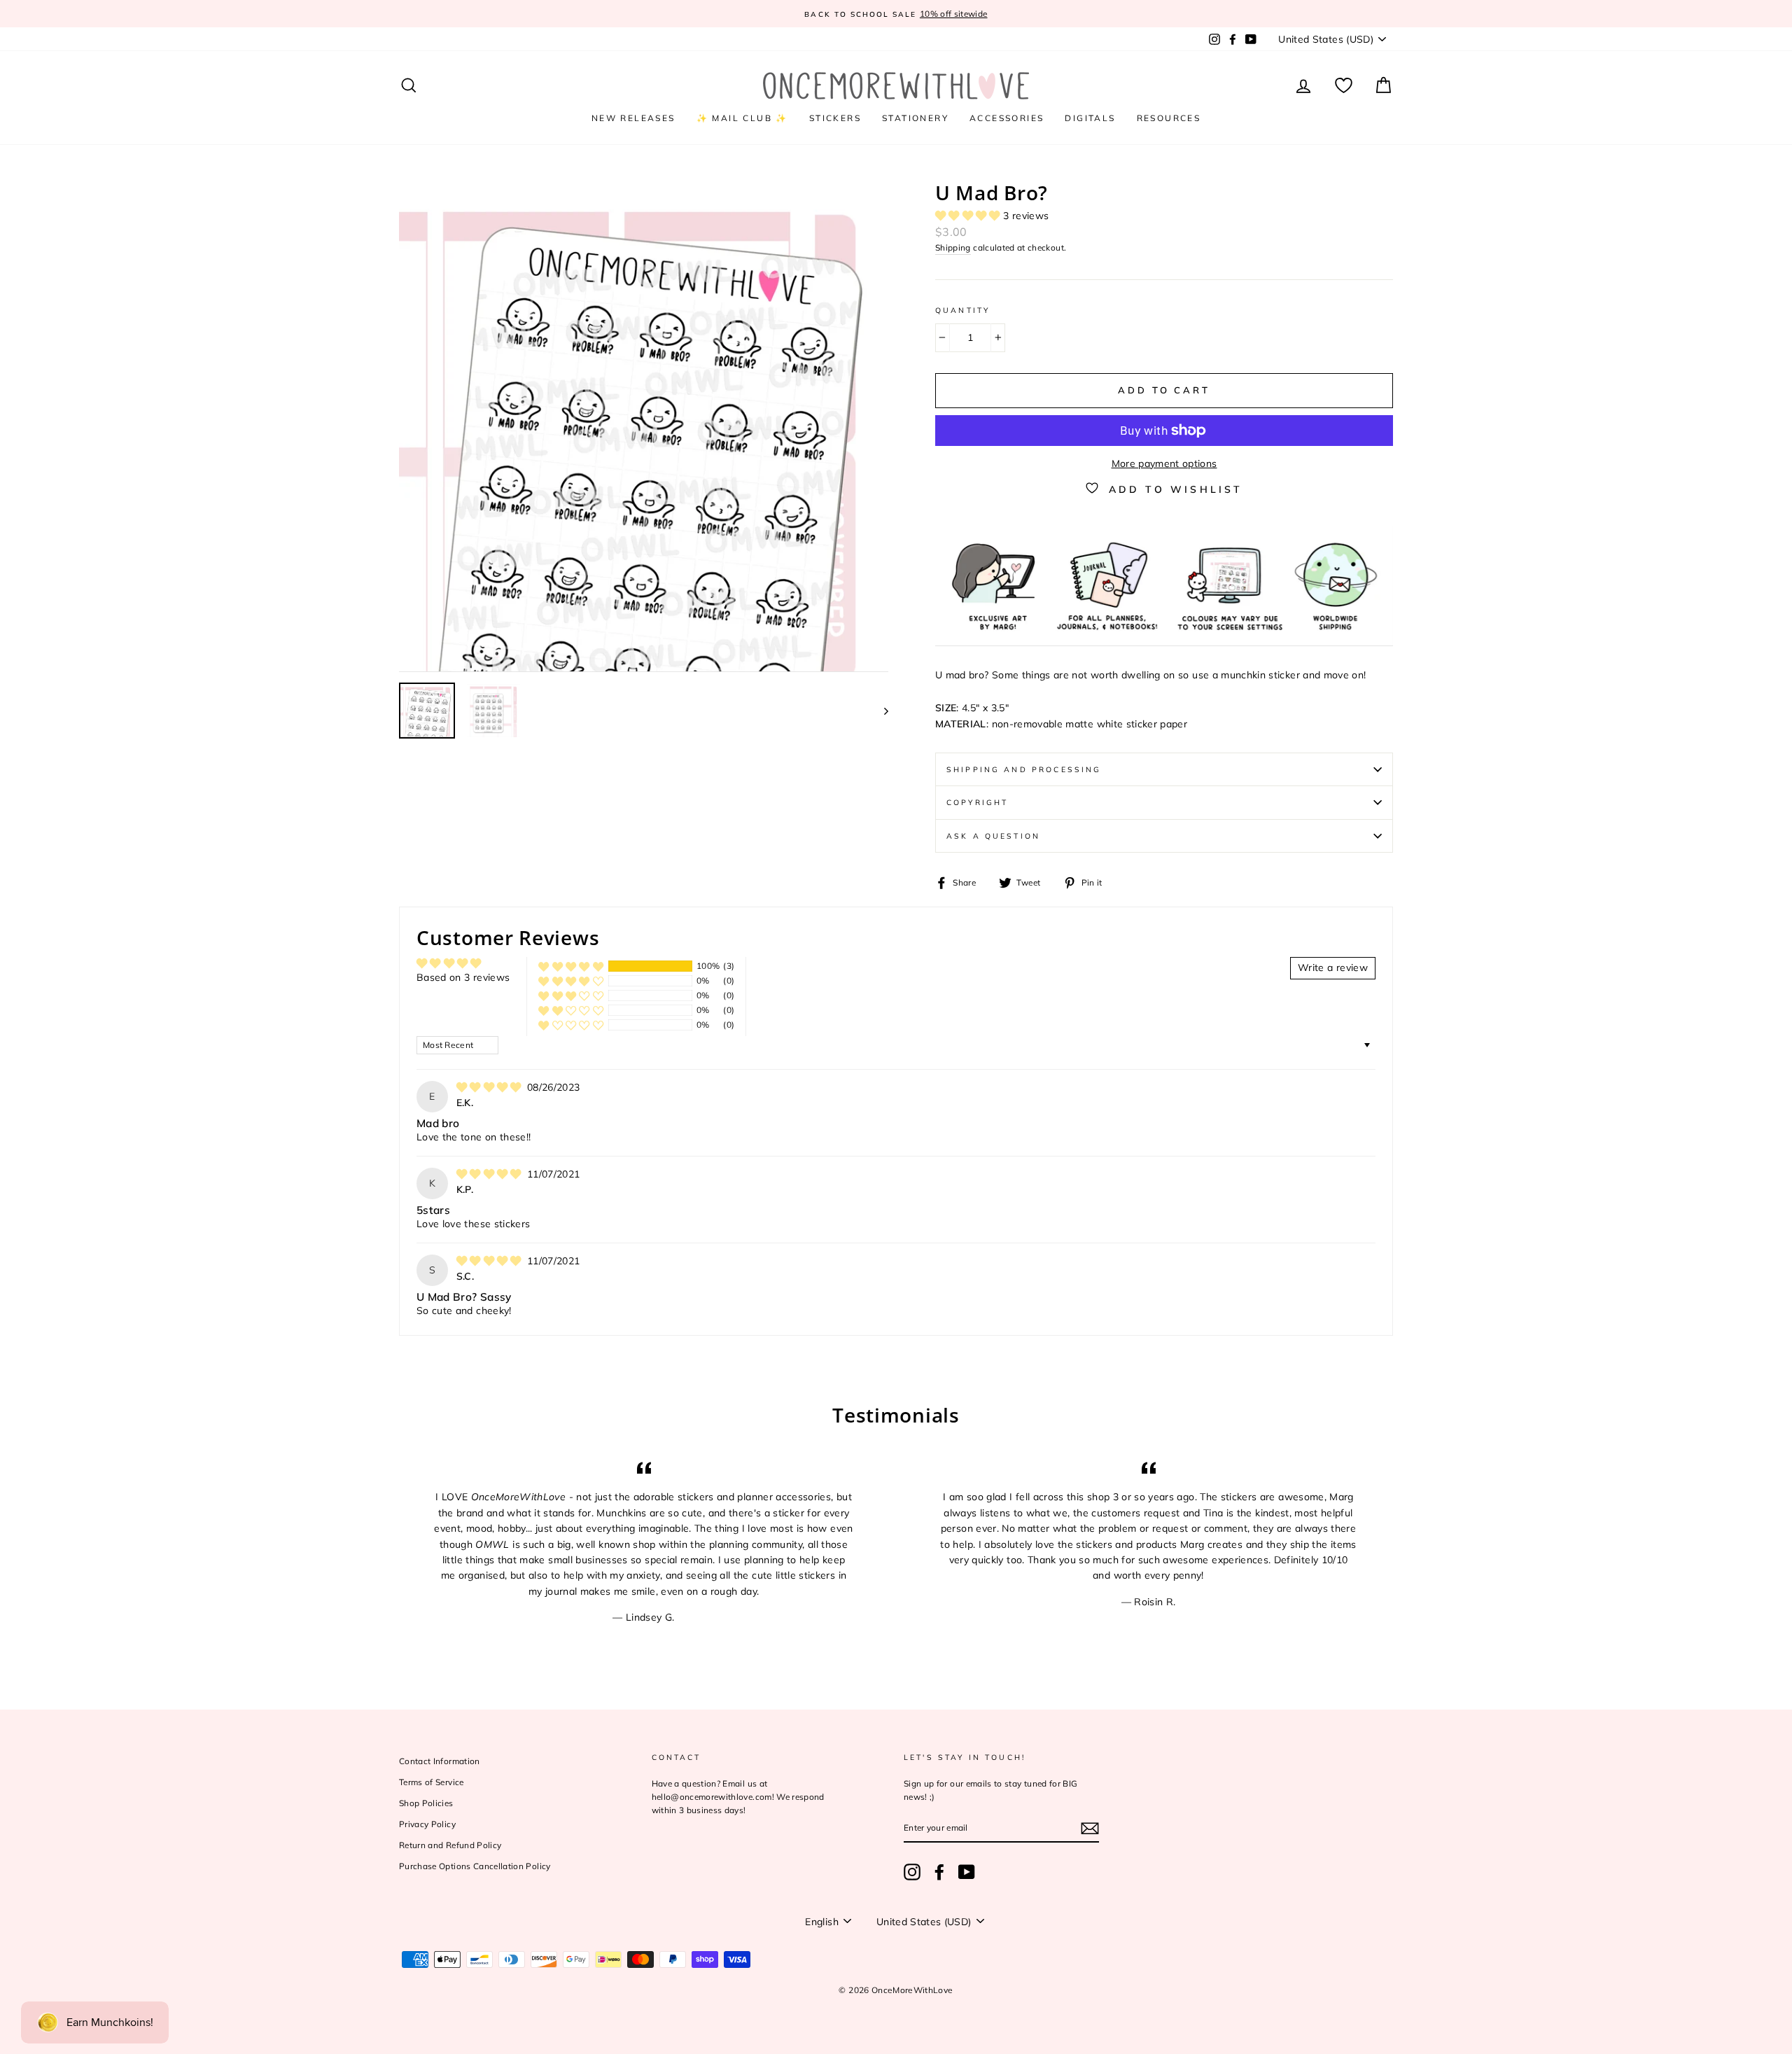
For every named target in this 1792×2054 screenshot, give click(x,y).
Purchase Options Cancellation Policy (475, 1866)
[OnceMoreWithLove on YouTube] (967, 1872)
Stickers (835, 118)
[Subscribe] (1090, 1829)
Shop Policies (426, 1803)
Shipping (953, 247)
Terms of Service (432, 1782)
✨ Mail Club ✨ (742, 118)
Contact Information (440, 1761)
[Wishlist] (1344, 86)
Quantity (962, 310)
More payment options (1164, 463)
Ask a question (993, 836)
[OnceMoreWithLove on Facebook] (939, 1872)
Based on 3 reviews (463, 977)
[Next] (880, 711)
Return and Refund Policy (450, 1845)
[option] (896, 14)
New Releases (633, 118)
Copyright (977, 802)
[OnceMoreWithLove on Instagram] (912, 1872)
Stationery (915, 118)
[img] (490, 1087)
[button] (969, 216)
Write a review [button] (1333, 967)
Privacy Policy (427, 1824)
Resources (1169, 118)
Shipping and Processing (1024, 769)
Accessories (1007, 118)
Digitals (1090, 118)
